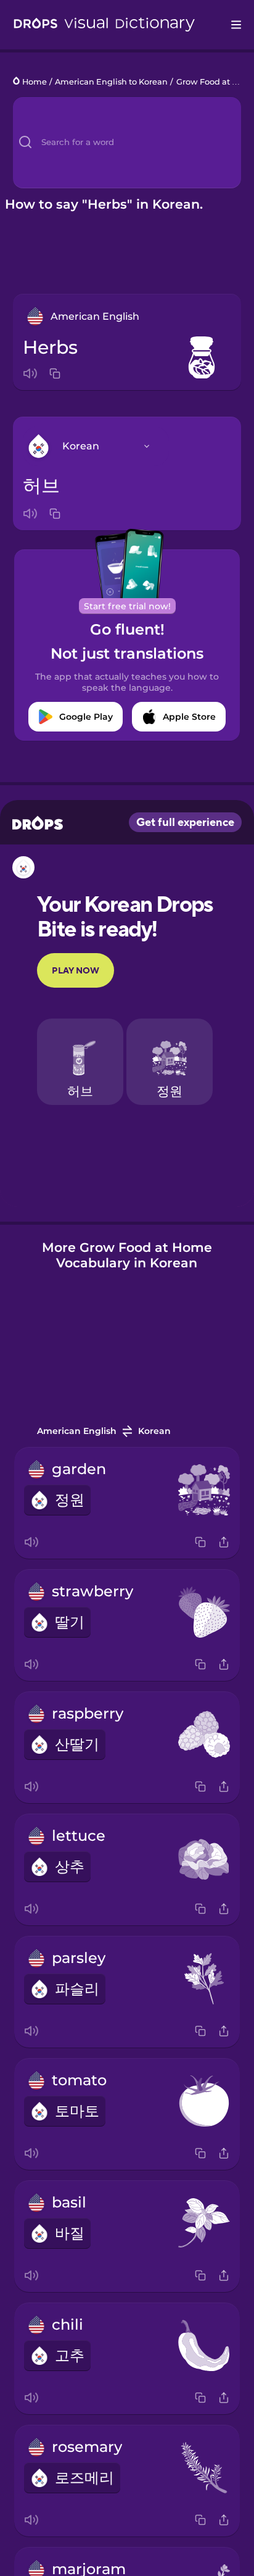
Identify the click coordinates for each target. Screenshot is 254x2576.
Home (35, 82)
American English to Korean (111, 82)
